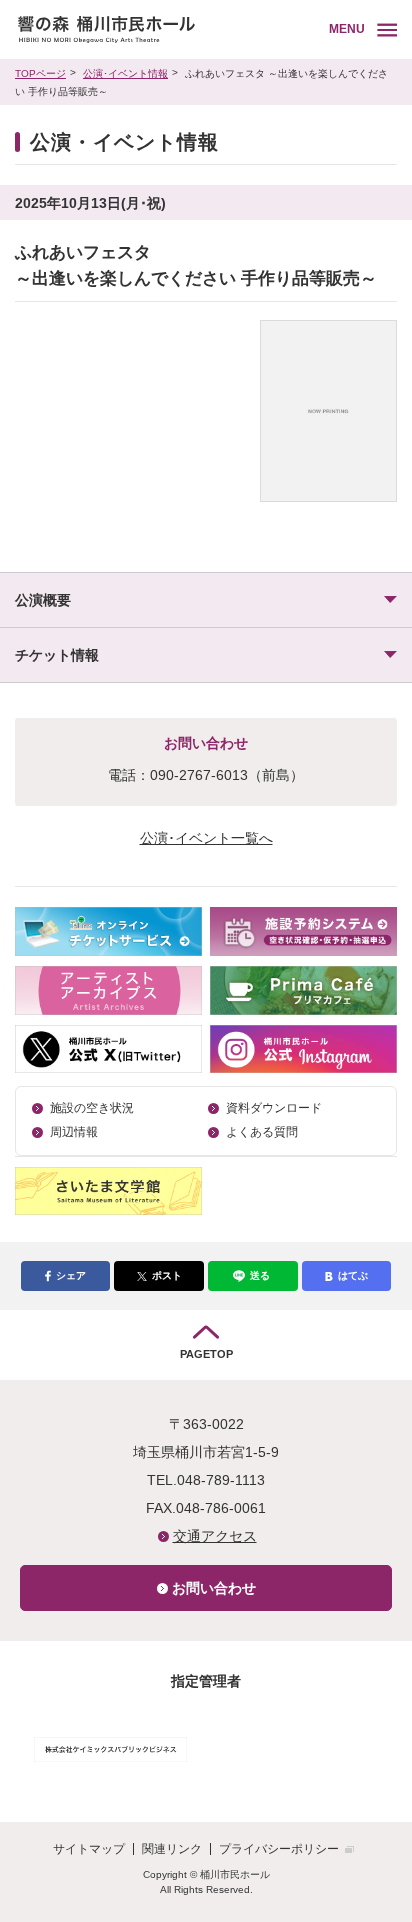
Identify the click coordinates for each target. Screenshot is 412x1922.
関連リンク (172, 1849)
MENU (347, 29)
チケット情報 (57, 655)
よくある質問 (262, 1132)
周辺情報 (74, 1132)
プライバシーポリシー (279, 1849)
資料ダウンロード (274, 1108)
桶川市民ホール (168, 29)
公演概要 (43, 600)
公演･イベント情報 (125, 73)
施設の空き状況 (92, 1108)
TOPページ (40, 73)
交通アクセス (215, 1536)
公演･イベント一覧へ (206, 838)
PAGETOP (206, 1354)
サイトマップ (89, 1849)
